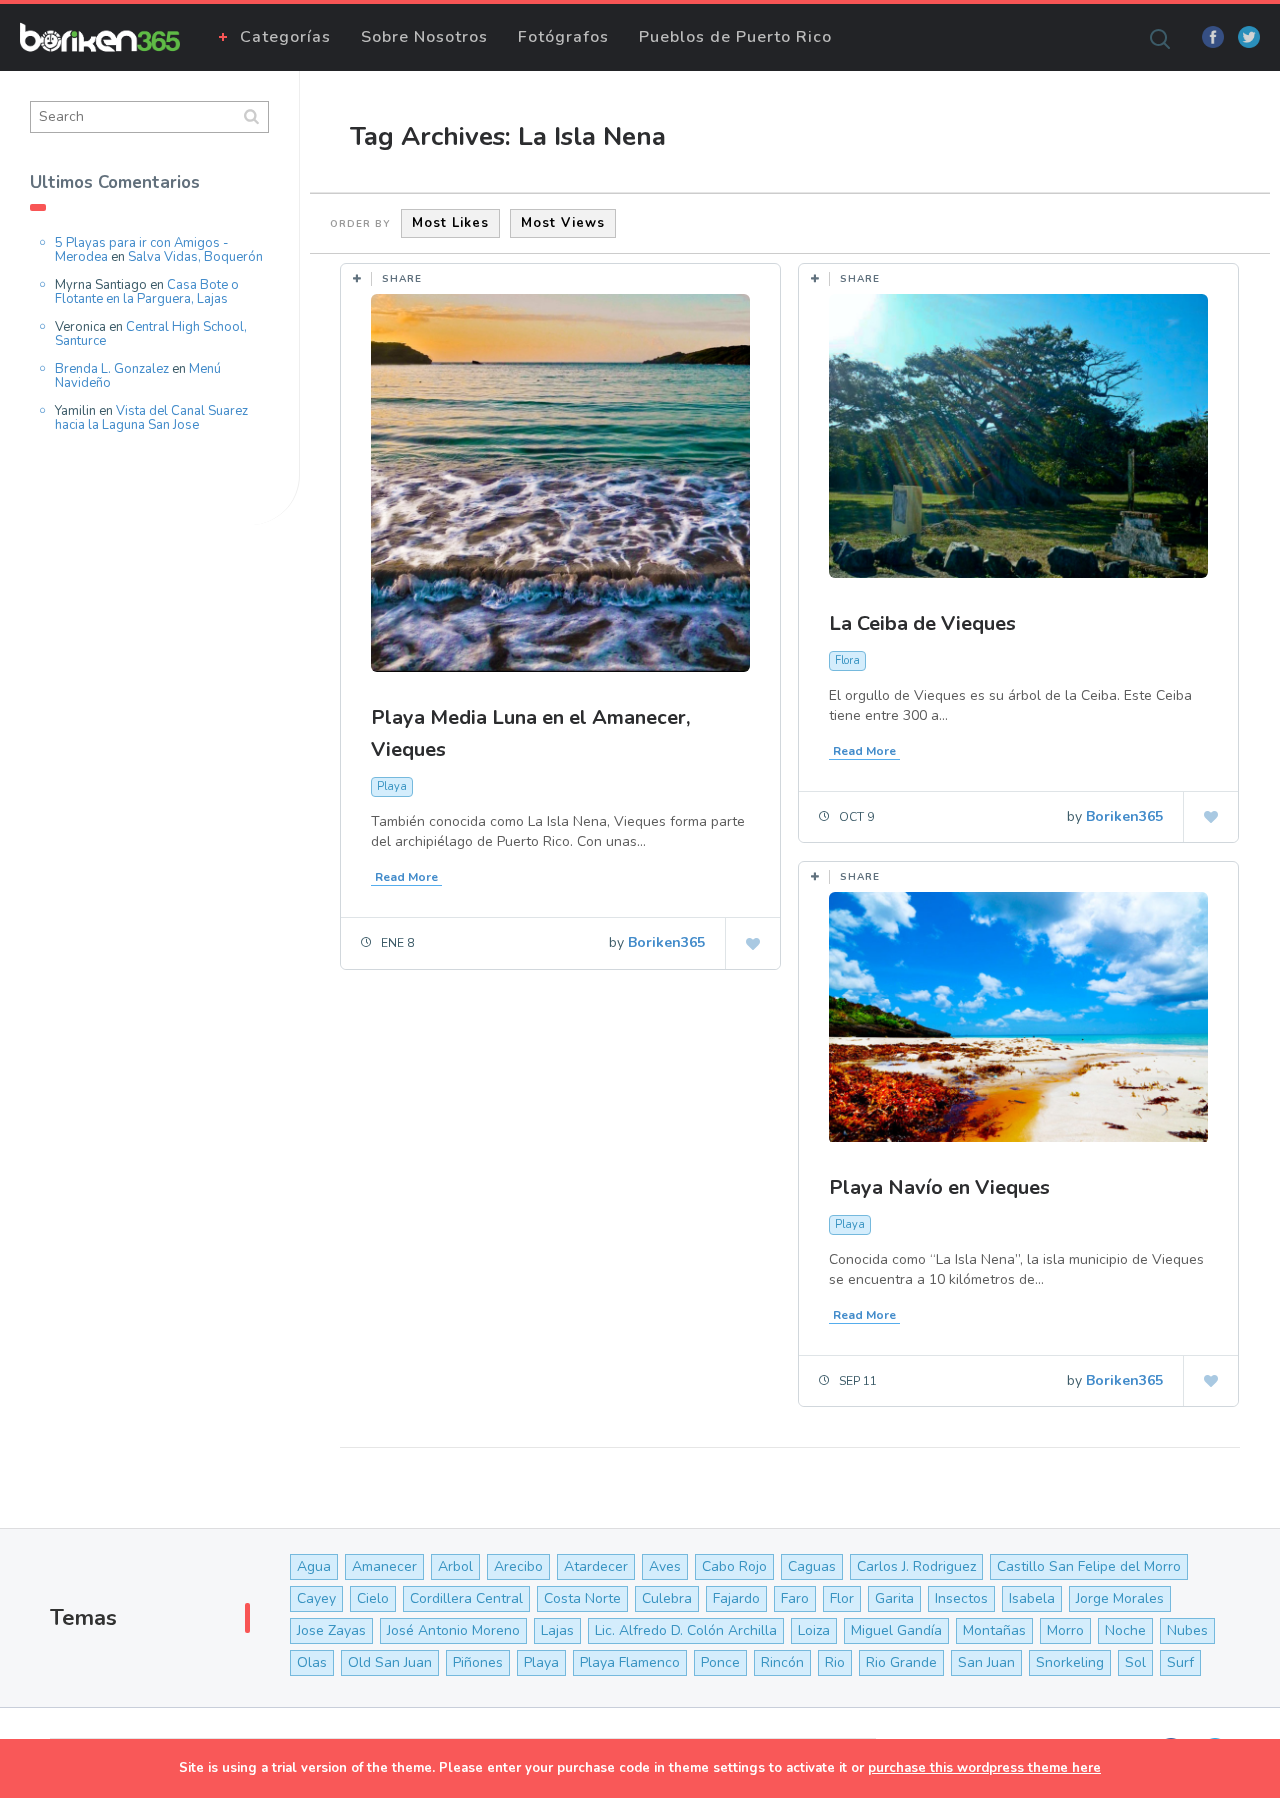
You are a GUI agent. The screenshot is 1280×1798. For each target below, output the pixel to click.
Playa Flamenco (630, 1662)
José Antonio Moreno (453, 1630)
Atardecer (596, 1566)
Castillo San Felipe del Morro (1089, 1566)
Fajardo (736, 1598)
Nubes (1187, 1630)
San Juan (986, 1662)
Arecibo (518, 1566)
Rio (835, 1662)
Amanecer (384, 1566)
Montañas (994, 1630)
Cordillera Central (466, 1598)
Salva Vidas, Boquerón (195, 257)
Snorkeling (1070, 1662)
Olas (312, 1662)
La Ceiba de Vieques (922, 623)
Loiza (814, 1630)
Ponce (720, 1662)
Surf (1180, 1662)
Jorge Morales (1120, 1598)
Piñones (478, 1662)
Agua (314, 1566)
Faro (795, 1598)
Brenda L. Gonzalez (112, 369)
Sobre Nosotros (424, 37)
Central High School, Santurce (151, 334)
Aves (665, 1566)
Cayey (316, 1598)
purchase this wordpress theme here (984, 1768)
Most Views (563, 223)
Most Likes (450, 223)
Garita (894, 1598)
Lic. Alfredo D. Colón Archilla (686, 1630)
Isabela (1032, 1598)
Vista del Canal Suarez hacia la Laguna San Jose (151, 418)
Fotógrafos (563, 37)
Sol (1135, 1662)
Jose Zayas (331, 1630)
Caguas (812, 1566)
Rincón (782, 1662)
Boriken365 (666, 942)
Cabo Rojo (734, 1566)
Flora (847, 660)
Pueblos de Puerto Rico (735, 37)
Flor (842, 1598)
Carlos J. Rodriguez (916, 1566)
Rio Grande (901, 1662)
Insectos (961, 1598)
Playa (392, 786)
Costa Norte (582, 1598)
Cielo (373, 1598)
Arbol (455, 1566)
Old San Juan (390, 1662)
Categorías (285, 37)
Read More (406, 877)
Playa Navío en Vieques (939, 1187)
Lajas (557, 1630)
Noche (1125, 1630)
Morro (1065, 1630)
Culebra (667, 1598)
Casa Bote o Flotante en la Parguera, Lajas (147, 292)
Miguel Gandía (896, 1630)
